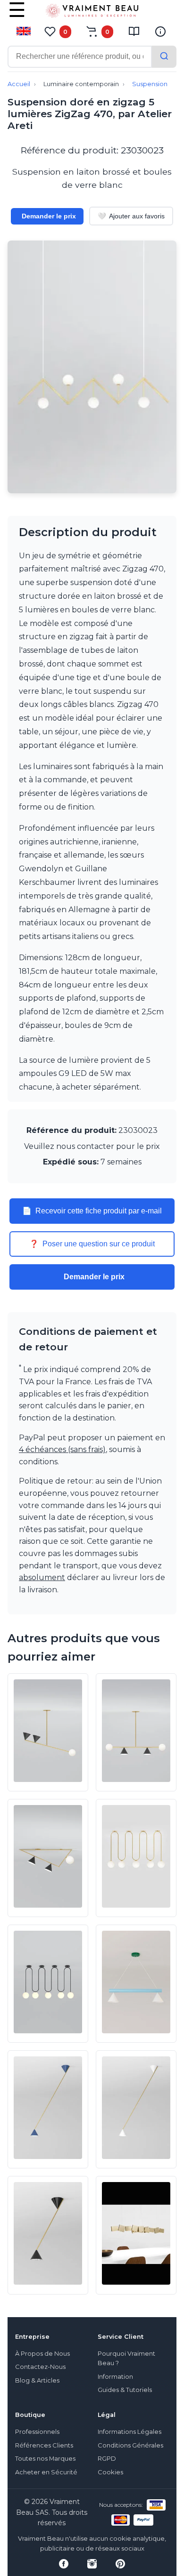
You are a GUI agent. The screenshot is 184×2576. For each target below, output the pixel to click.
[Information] (160, 32)
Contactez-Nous (40, 2367)
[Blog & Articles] (134, 32)
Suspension (150, 84)
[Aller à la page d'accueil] (92, 13)
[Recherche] (164, 57)
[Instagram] (92, 2564)
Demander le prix (49, 216)
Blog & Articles (37, 2380)
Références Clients (44, 2445)
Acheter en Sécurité (46, 2472)
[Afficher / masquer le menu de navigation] (17, 16)
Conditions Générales (130, 2445)
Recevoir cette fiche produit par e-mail (92, 1211)
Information (115, 2377)
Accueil (19, 84)
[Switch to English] (24, 31)
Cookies (110, 2472)
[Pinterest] (120, 2564)
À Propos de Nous (42, 2354)
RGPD (107, 2459)
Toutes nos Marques (45, 2459)
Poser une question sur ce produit (92, 1244)
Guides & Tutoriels (125, 2390)
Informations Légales (130, 2432)
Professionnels (37, 2432)
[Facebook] (64, 2564)
